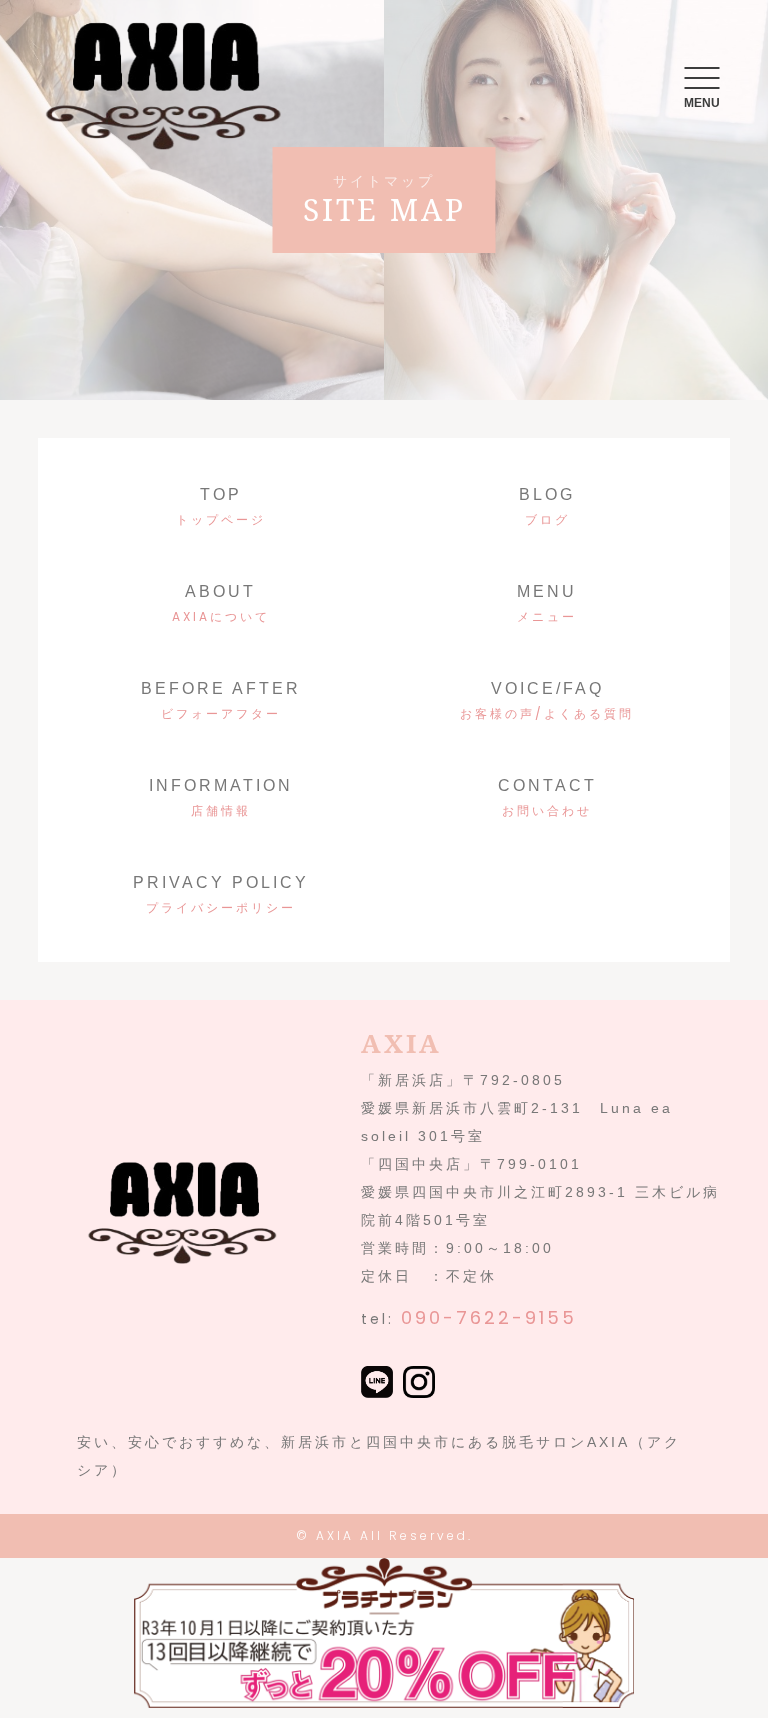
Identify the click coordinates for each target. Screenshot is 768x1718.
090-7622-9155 (489, 1317)
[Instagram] (419, 1384)
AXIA (335, 1535)
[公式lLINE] (377, 1384)
